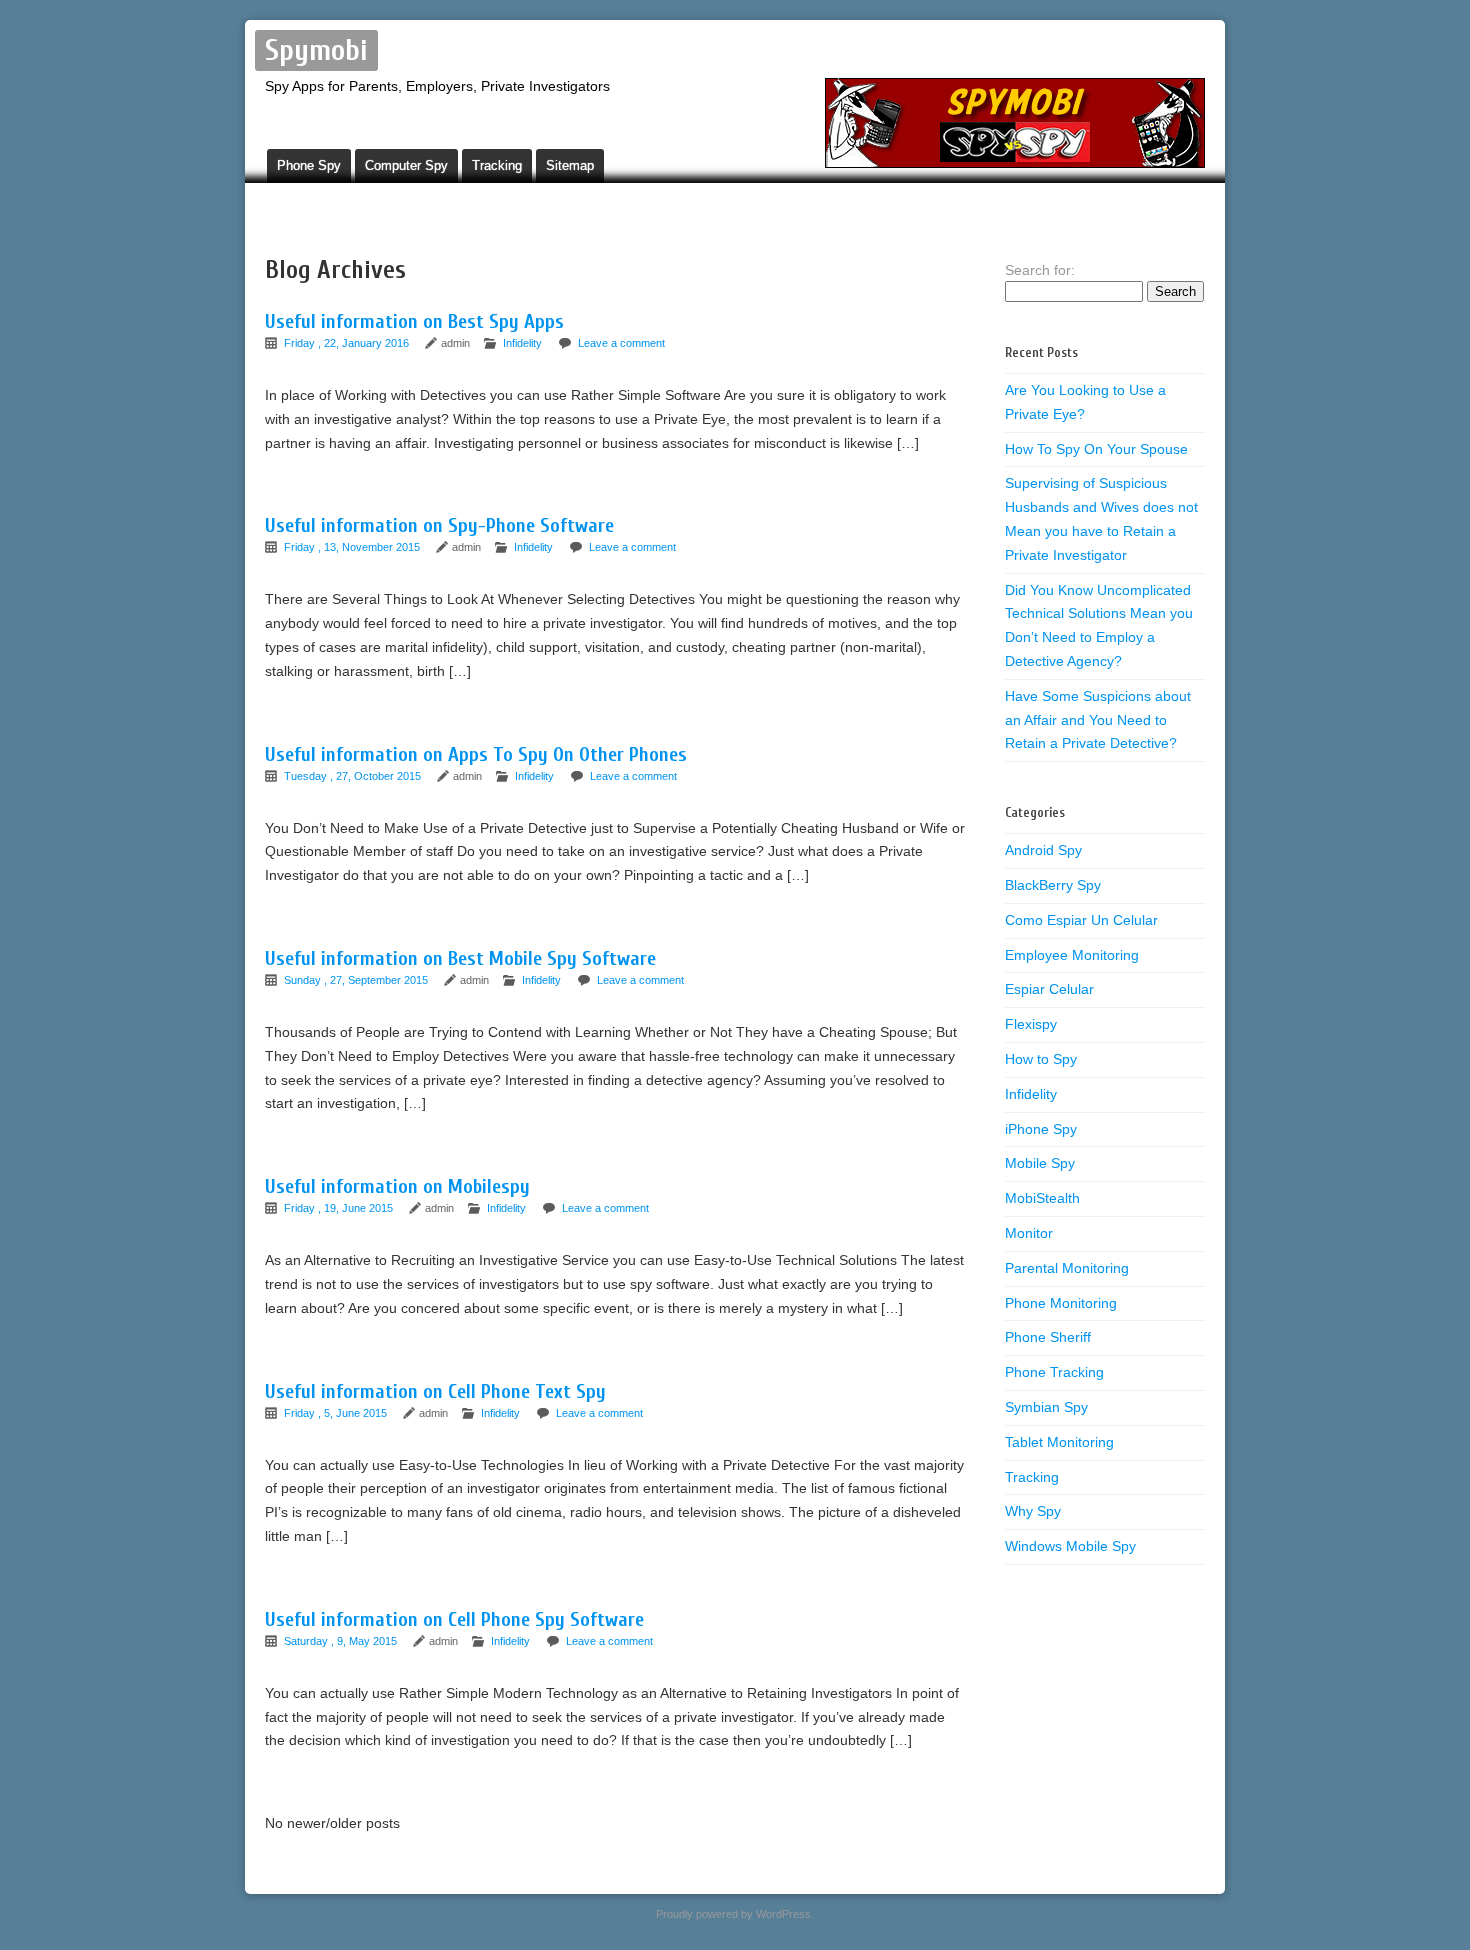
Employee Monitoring (1072, 955)
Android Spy (1043, 850)
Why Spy (1033, 1511)
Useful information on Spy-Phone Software (439, 525)
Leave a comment (621, 343)
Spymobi (316, 50)
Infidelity (522, 343)
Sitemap (570, 165)
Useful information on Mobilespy (397, 1186)
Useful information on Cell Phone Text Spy (435, 1391)
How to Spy (1041, 1059)
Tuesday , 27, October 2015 (354, 776)
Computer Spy (406, 165)
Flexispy (1031, 1024)
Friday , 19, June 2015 (340, 1208)
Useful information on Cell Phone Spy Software (454, 1619)
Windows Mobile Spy (1070, 1546)
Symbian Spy (1046, 1407)
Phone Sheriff (1048, 1337)
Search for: (1040, 270)
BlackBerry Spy (1053, 885)
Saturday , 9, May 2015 (342, 1641)
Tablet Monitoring (1059, 1442)
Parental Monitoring (1067, 1268)
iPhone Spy (1041, 1129)
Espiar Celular (1049, 989)
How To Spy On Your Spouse (1096, 449)
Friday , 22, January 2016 (348, 343)
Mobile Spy (1040, 1163)
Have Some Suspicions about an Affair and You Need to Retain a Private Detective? (1098, 720)
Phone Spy (309, 165)
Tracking (497, 165)
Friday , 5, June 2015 (337, 1413)
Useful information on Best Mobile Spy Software (460, 958)
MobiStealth (1042, 1198)
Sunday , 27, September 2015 (357, 980)
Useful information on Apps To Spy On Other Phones (476, 754)
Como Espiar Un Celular (1081, 920)
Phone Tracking (1054, 1372)
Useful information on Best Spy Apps (414, 321)
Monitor (1029, 1233)
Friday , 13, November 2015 (353, 547)
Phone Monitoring (1061, 1303)
